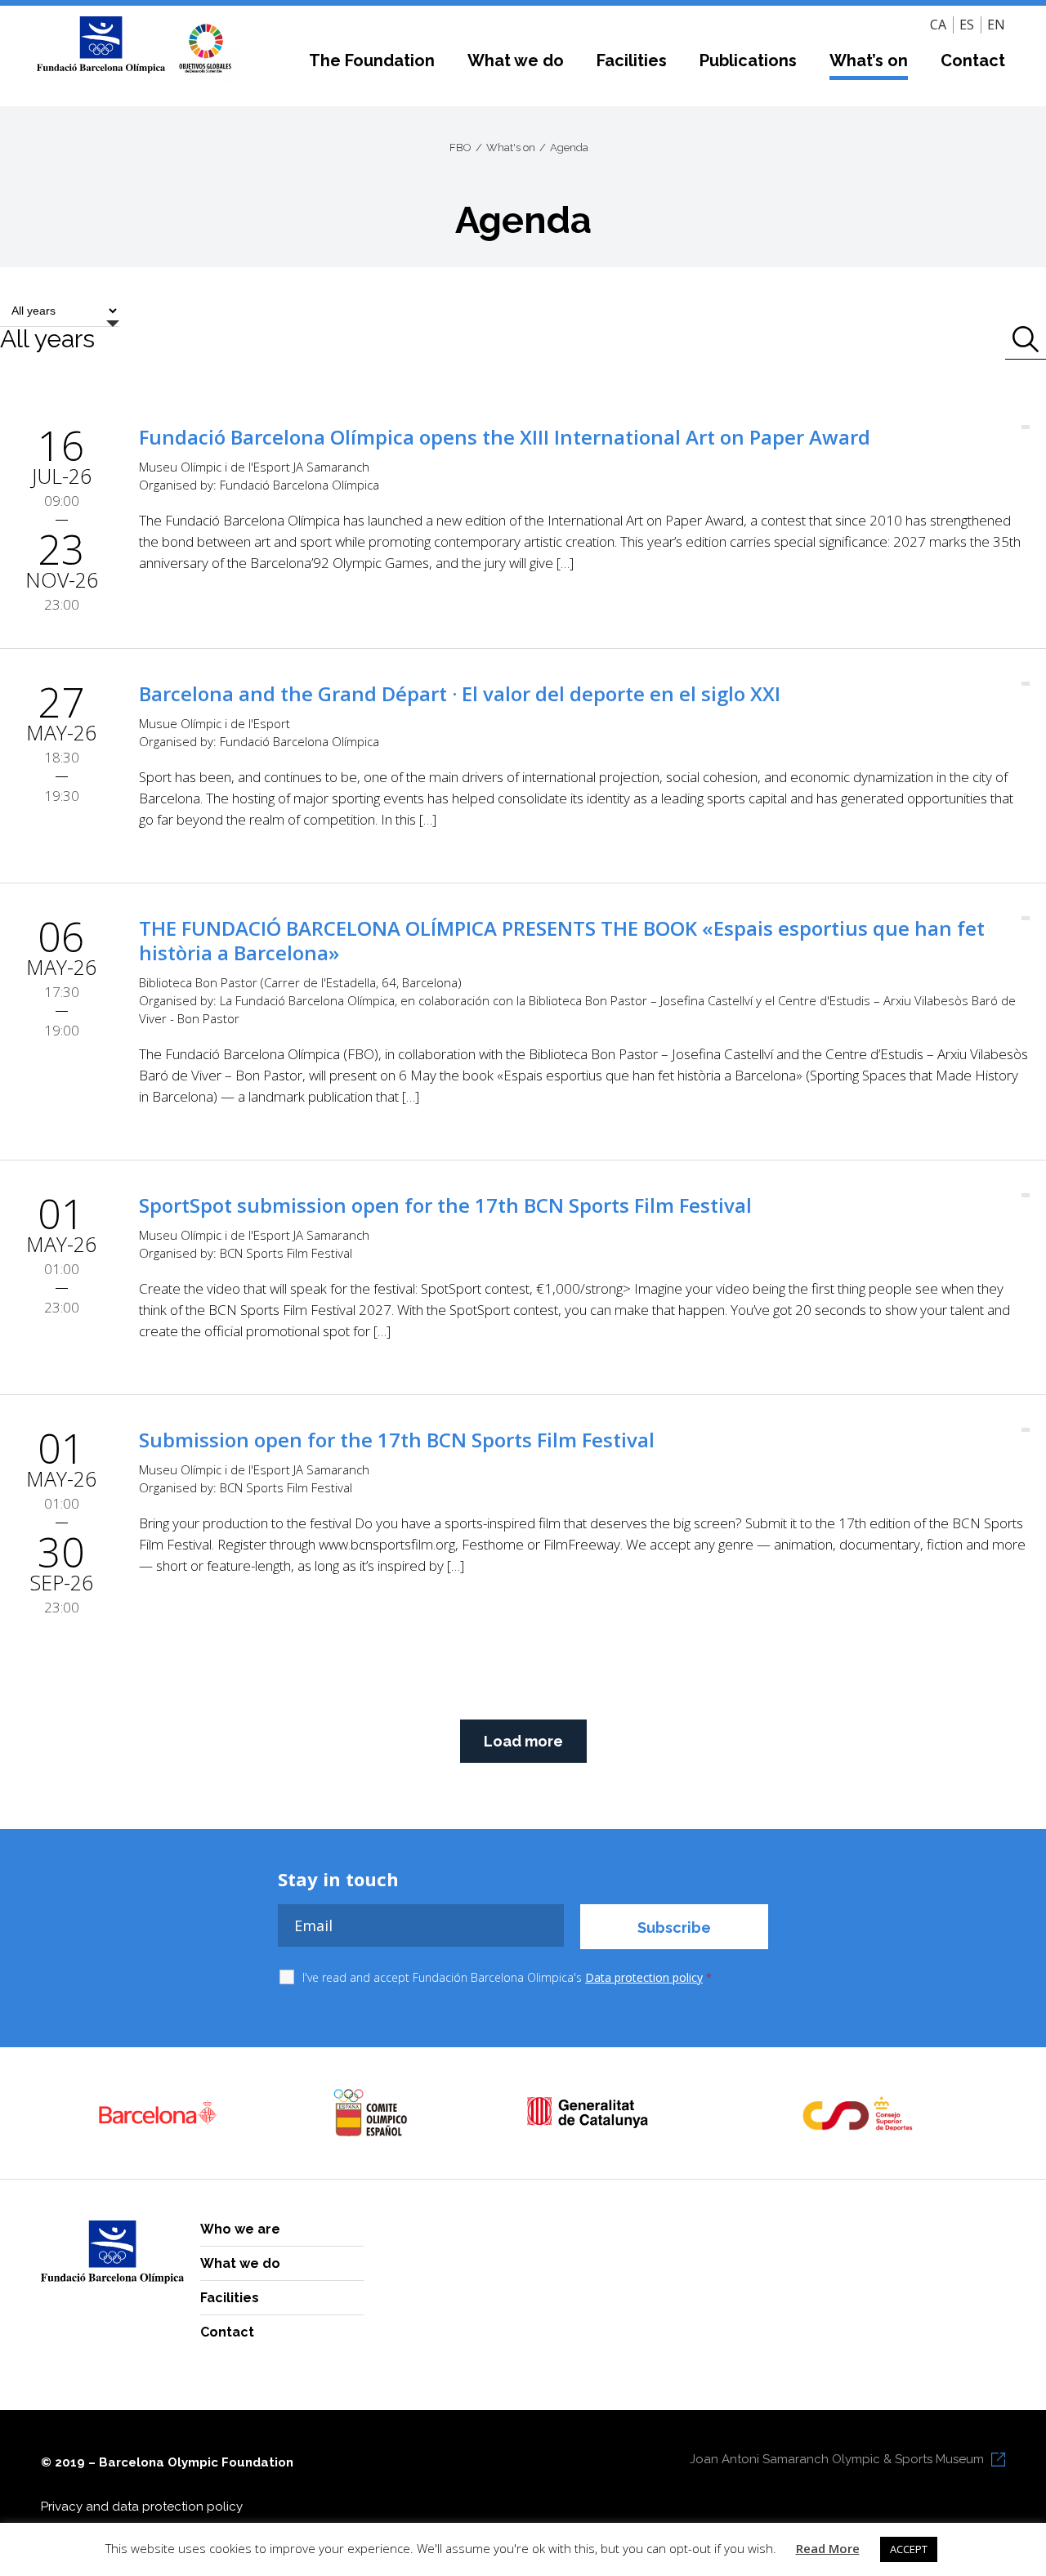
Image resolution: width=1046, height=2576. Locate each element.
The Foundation (372, 60)
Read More (828, 2548)
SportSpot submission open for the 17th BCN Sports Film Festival (445, 1205)
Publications (748, 60)
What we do (516, 60)
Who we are (240, 2229)
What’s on (869, 60)
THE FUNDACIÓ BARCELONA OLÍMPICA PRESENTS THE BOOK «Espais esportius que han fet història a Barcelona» (562, 940)
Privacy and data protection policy (142, 2507)
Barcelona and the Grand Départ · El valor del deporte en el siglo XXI (460, 693)
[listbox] (60, 323)
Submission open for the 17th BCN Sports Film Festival (397, 1440)
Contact (973, 60)
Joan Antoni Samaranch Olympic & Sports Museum (837, 2459)
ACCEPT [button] (909, 2549)
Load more (523, 1741)
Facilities (632, 60)
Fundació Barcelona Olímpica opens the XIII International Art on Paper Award (505, 437)
